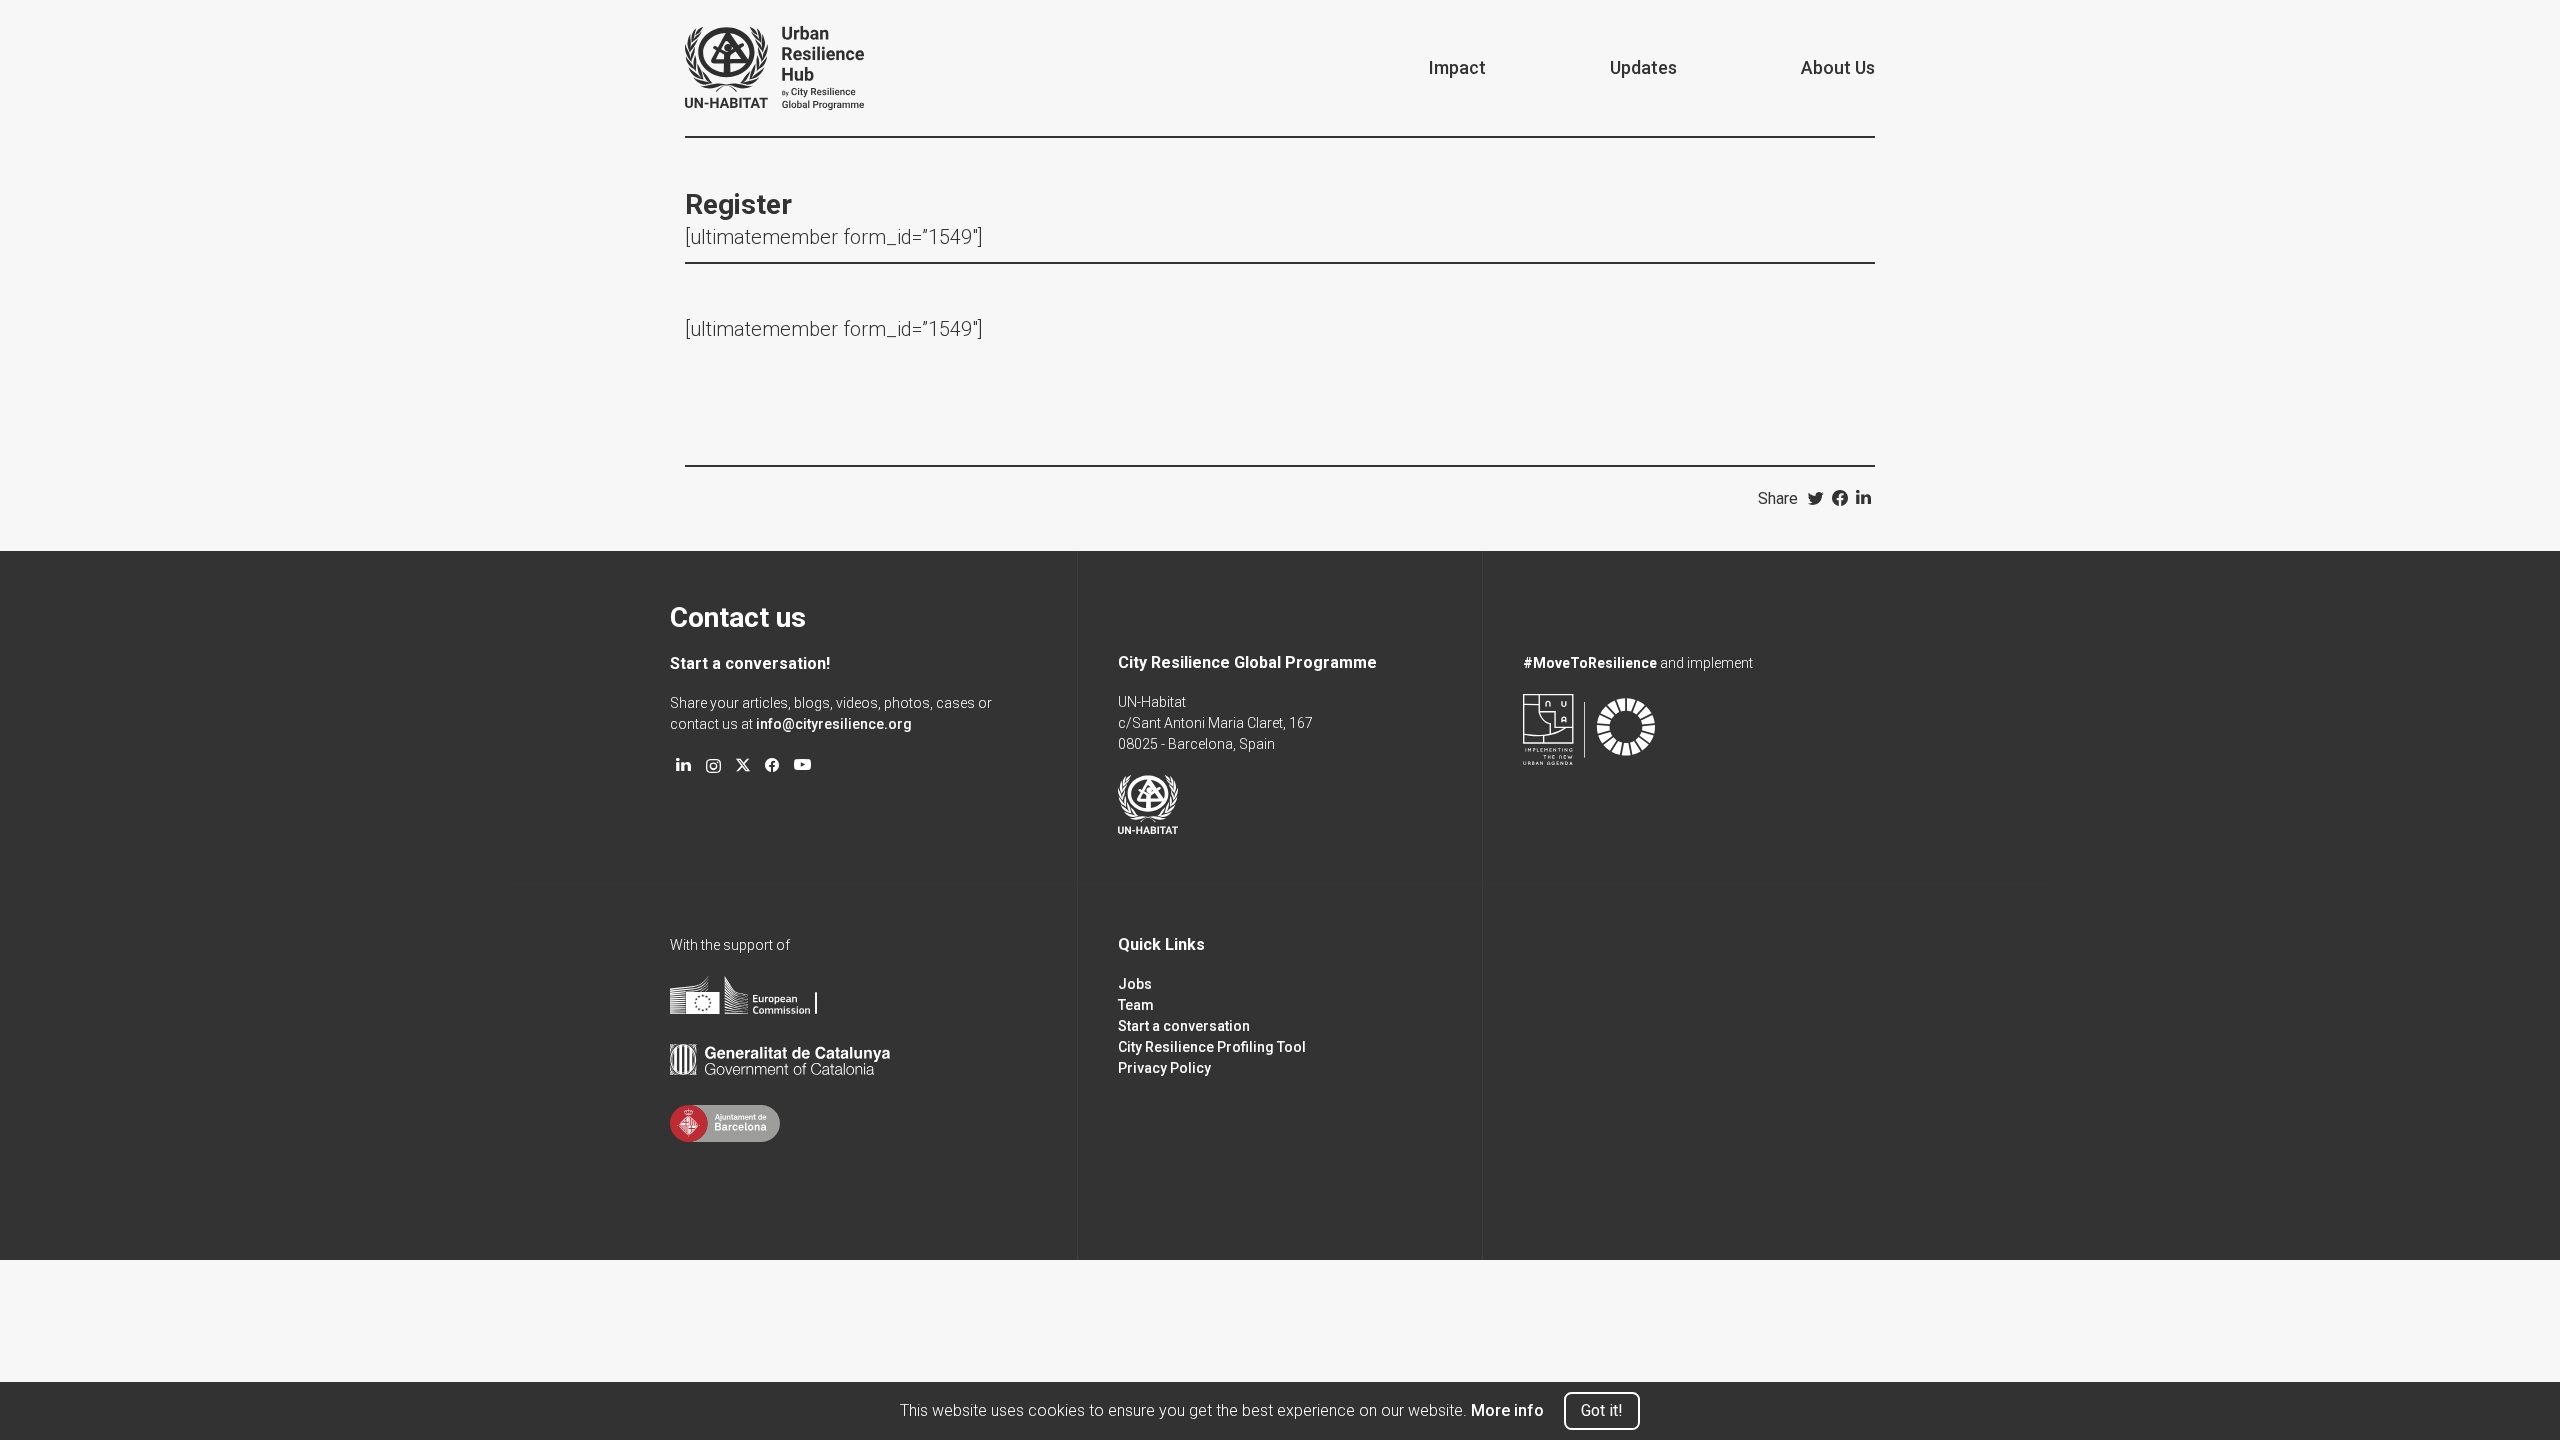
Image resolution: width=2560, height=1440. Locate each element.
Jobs (1135, 984)
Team (1136, 1005)
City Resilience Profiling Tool (1212, 1047)
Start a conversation (1184, 1026)
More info (1507, 1410)
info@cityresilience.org (834, 724)
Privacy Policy (1164, 1068)
